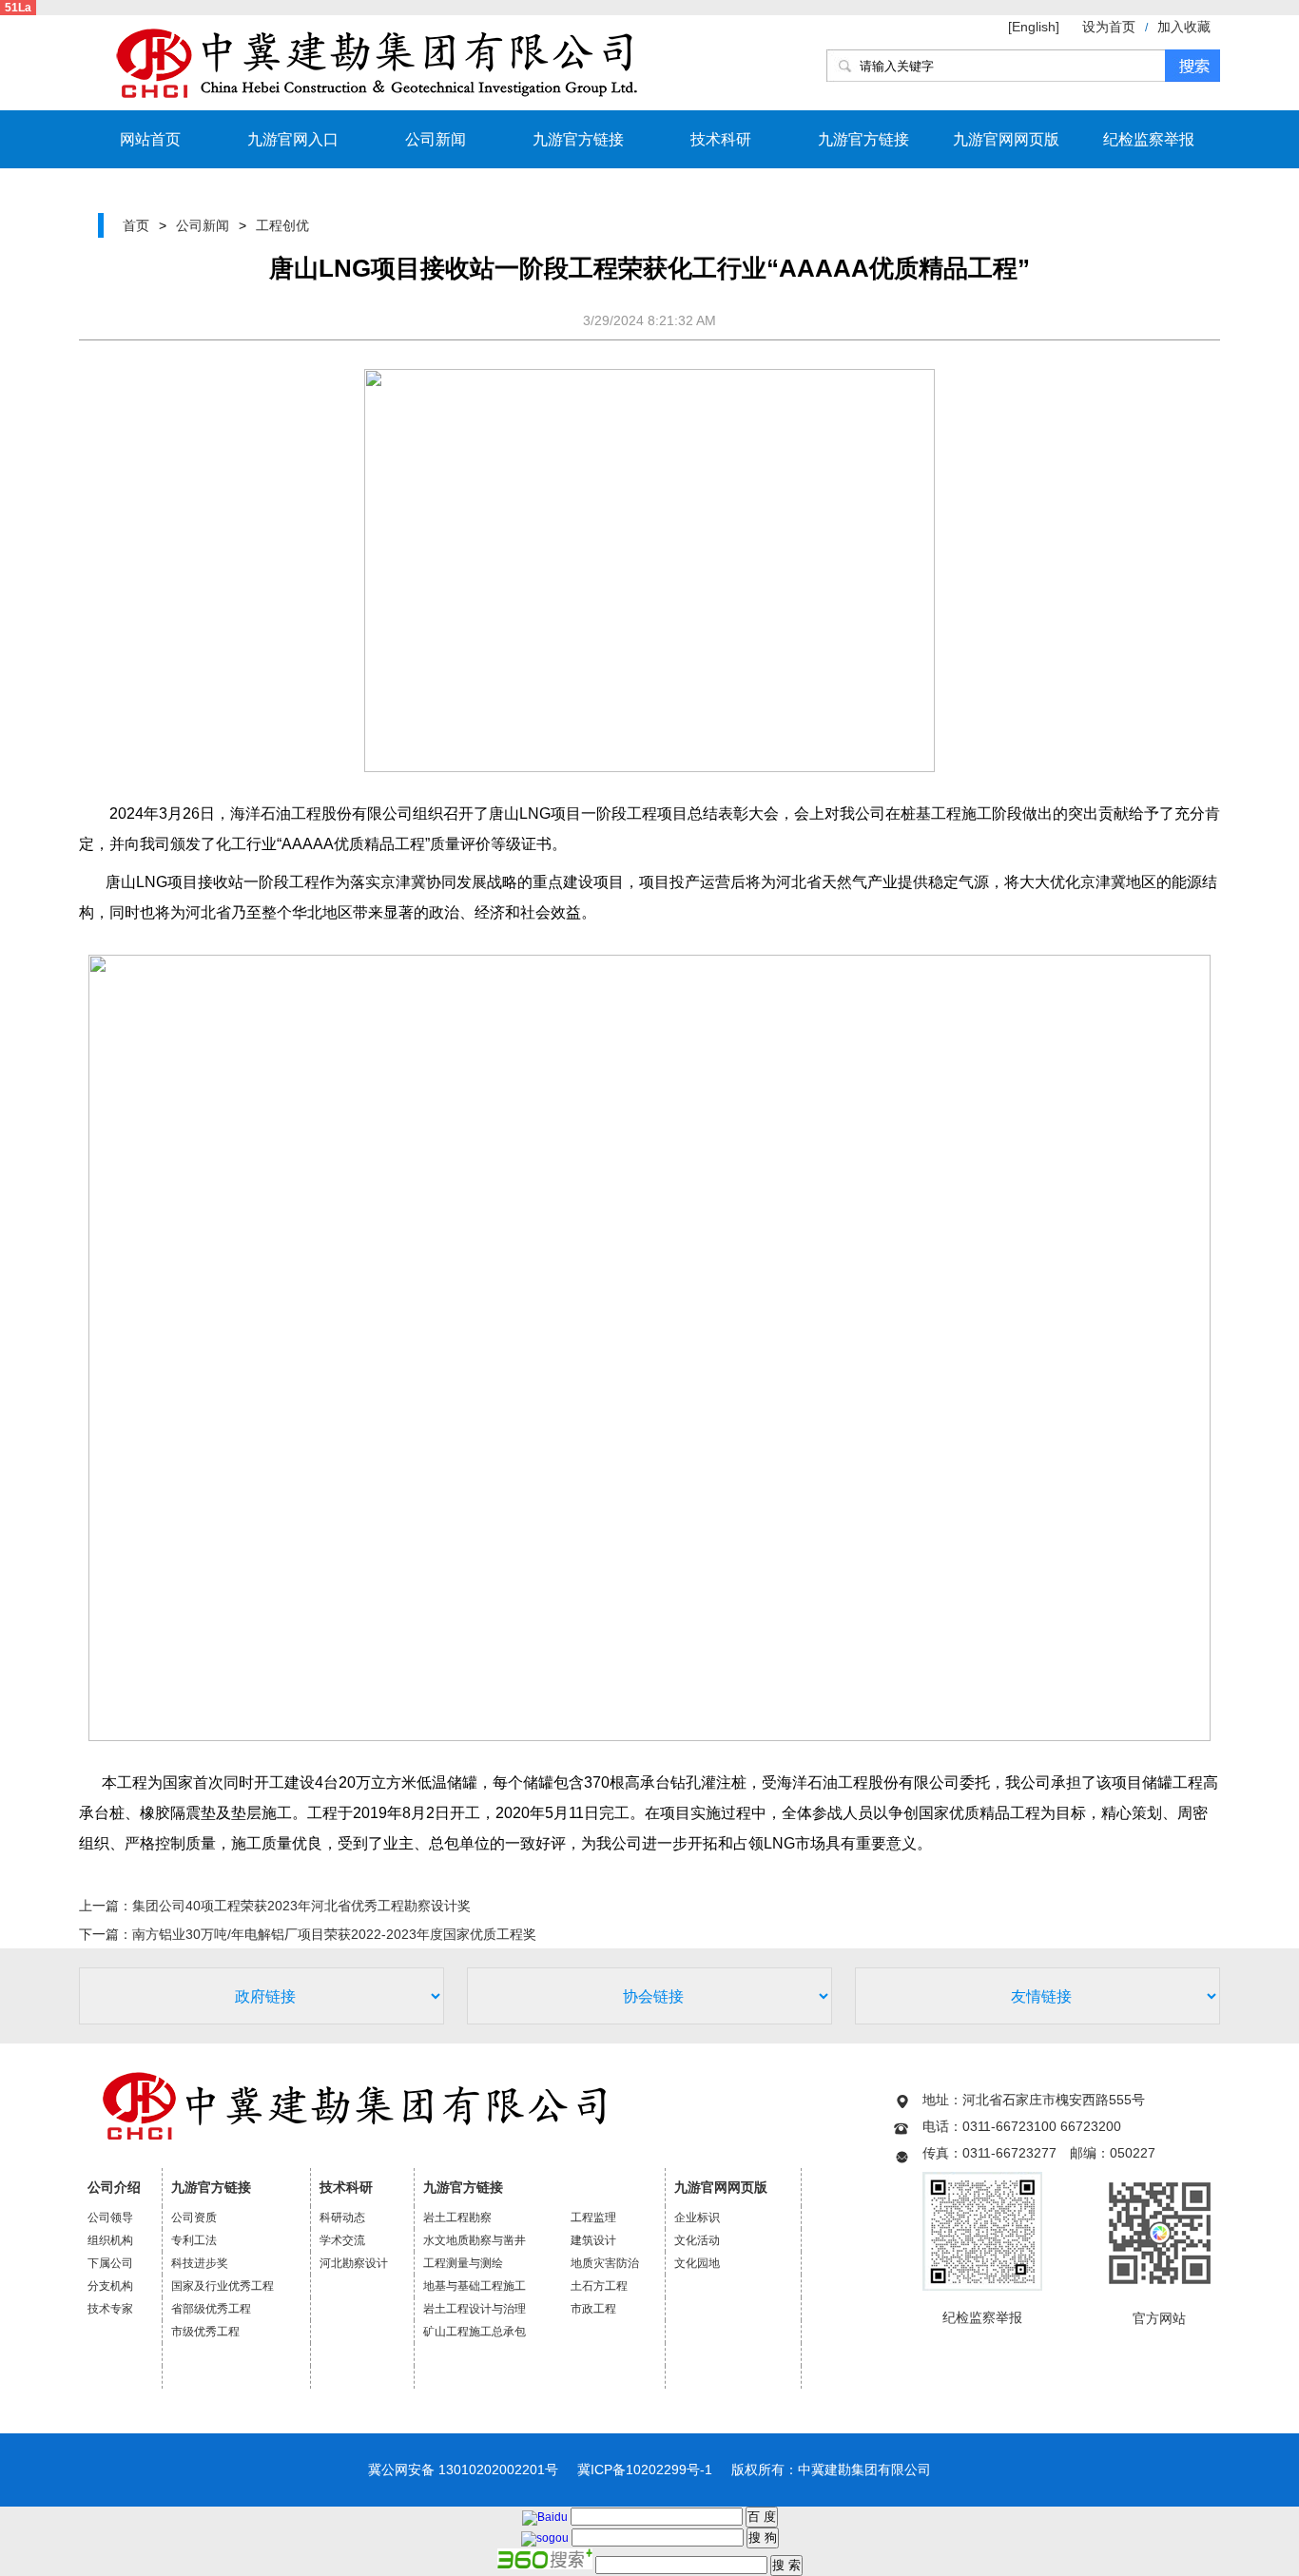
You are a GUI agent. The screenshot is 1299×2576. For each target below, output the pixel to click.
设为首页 (1109, 27)
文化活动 (697, 2240)
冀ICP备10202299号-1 (645, 2469)
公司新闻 (436, 139)
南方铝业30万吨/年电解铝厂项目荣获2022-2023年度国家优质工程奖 (334, 1934)
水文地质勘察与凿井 (475, 2240)
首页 (136, 225)
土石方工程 (599, 2286)
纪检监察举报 (1149, 139)
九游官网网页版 (1006, 139)
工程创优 (282, 225)
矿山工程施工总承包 (475, 2332)
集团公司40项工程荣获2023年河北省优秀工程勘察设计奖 (301, 1906)
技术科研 (721, 139)
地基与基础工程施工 (475, 2286)
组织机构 (110, 2240)
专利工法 (194, 2240)
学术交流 (342, 2240)
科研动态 (342, 2218)
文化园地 (697, 2263)
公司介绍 (114, 2187)
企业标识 (697, 2218)
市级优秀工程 (205, 2332)
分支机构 (110, 2286)
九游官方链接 (578, 139)
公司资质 (194, 2218)
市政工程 (593, 2309)
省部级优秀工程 (211, 2309)
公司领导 (110, 2218)
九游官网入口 (293, 139)
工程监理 (593, 2218)
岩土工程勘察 (457, 2218)
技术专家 (110, 2309)
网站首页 (150, 139)
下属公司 (110, 2263)
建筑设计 (593, 2240)
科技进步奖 (200, 2263)
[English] (1036, 27)
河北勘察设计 (354, 2263)
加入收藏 (1184, 27)
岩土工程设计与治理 (475, 2309)
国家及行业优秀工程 (223, 2286)
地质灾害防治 (605, 2263)
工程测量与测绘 (463, 2263)
